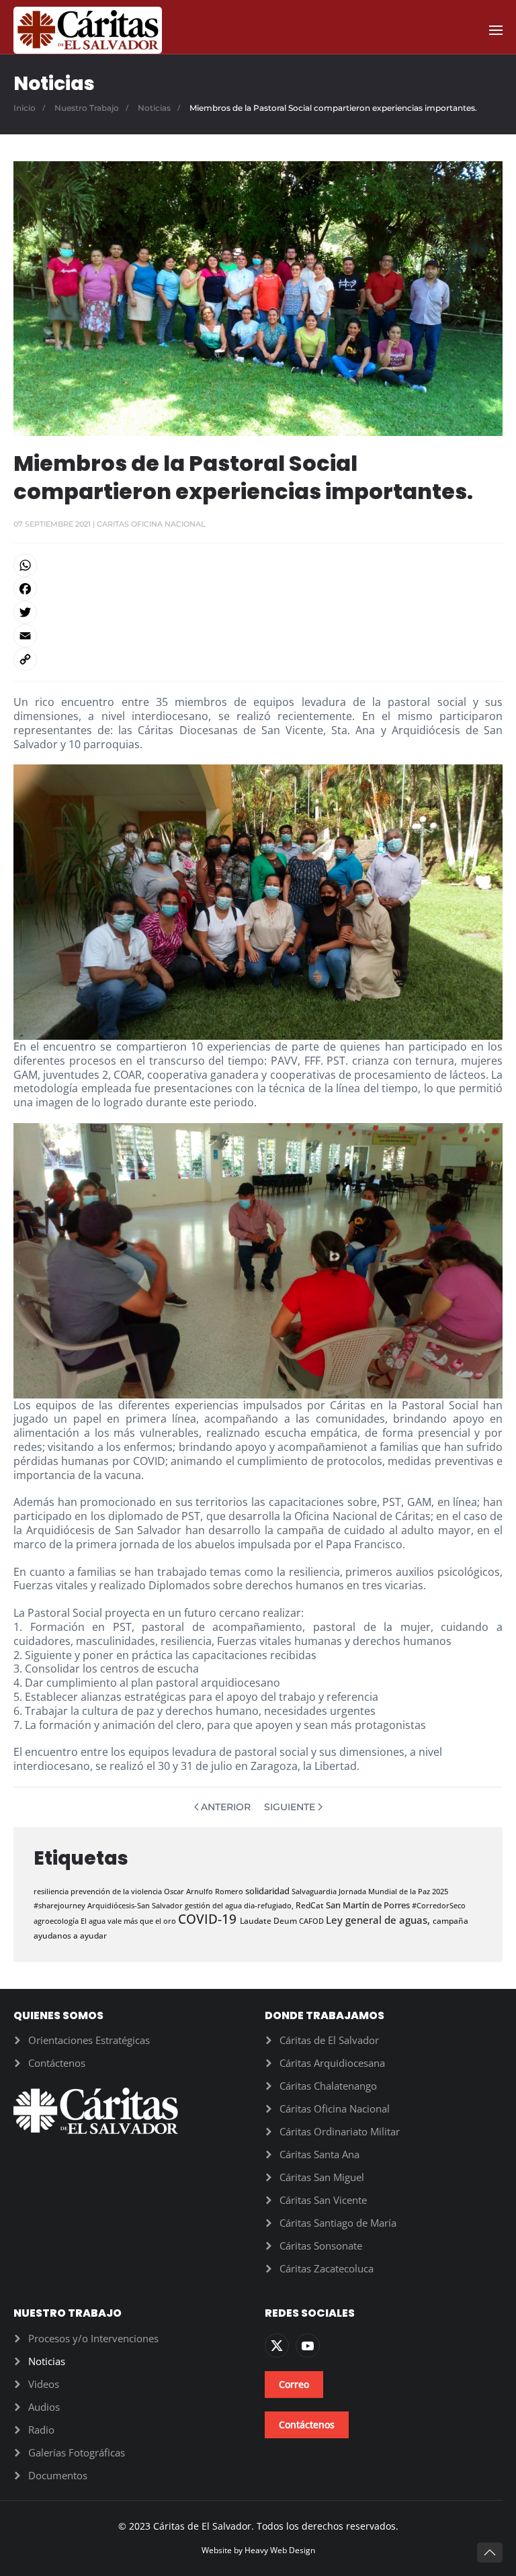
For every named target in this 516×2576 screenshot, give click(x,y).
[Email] (258, 636)
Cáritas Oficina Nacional (335, 2108)
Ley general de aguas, (379, 1920)
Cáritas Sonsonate (321, 2246)
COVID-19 (209, 1919)
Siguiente (290, 1807)
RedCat (311, 1905)
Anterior (226, 1807)
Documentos (58, 2475)
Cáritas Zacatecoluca (327, 2268)
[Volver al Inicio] (88, 30)
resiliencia (52, 1891)
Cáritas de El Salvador (329, 2040)
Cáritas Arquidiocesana (332, 2063)
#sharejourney (60, 1905)
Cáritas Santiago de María (338, 2223)
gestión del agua (214, 1905)
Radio (41, 2430)
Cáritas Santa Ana (319, 2154)
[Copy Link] (258, 659)
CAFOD (312, 1921)
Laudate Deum (269, 1921)
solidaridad (268, 1891)
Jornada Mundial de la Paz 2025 (393, 1891)
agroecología (57, 1921)
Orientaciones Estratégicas (89, 2040)
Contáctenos (57, 2063)
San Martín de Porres (369, 1905)
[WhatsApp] (258, 565)
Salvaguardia (315, 1891)
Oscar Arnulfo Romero (205, 1891)
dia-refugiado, (270, 1905)
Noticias (47, 2361)
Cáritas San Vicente (323, 2200)
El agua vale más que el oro (129, 1921)
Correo (294, 2384)
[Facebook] (258, 589)
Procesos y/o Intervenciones (93, 2338)
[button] (496, 30)
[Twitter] (258, 612)
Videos (44, 2384)
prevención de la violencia (117, 1891)
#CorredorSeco (439, 1905)
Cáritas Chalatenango (328, 2086)
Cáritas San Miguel (322, 2177)
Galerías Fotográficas (77, 2452)
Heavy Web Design (280, 2550)
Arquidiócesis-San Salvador (136, 1905)
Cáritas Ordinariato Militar (340, 2131)
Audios (44, 2407)
